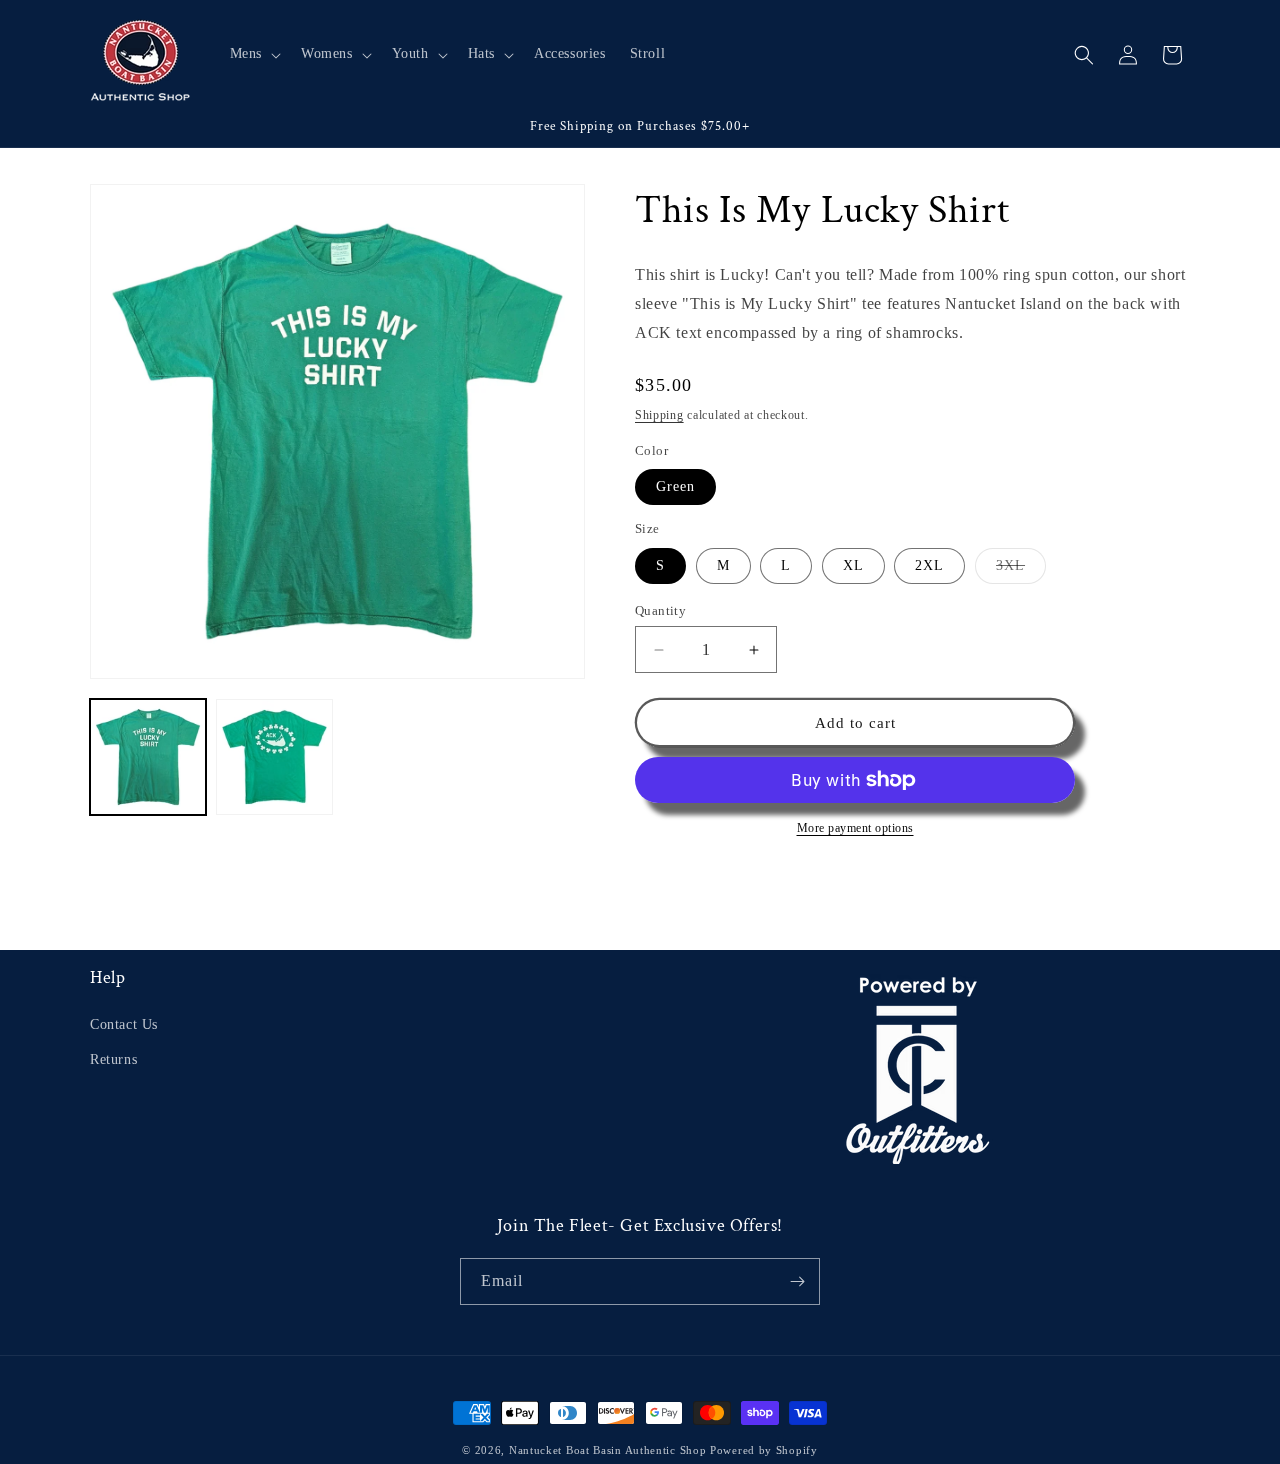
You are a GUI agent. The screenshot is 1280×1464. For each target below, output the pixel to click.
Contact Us (124, 1024)
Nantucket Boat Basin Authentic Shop (608, 1450)
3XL (1021, 570)
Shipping (659, 415)
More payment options (855, 828)
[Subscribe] (797, 1281)
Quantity (660, 610)
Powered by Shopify (764, 1450)
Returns (113, 1059)
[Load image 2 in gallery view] (274, 757)
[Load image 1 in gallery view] (148, 757)
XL (853, 565)
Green (675, 486)
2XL (929, 565)
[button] (253, 54)
